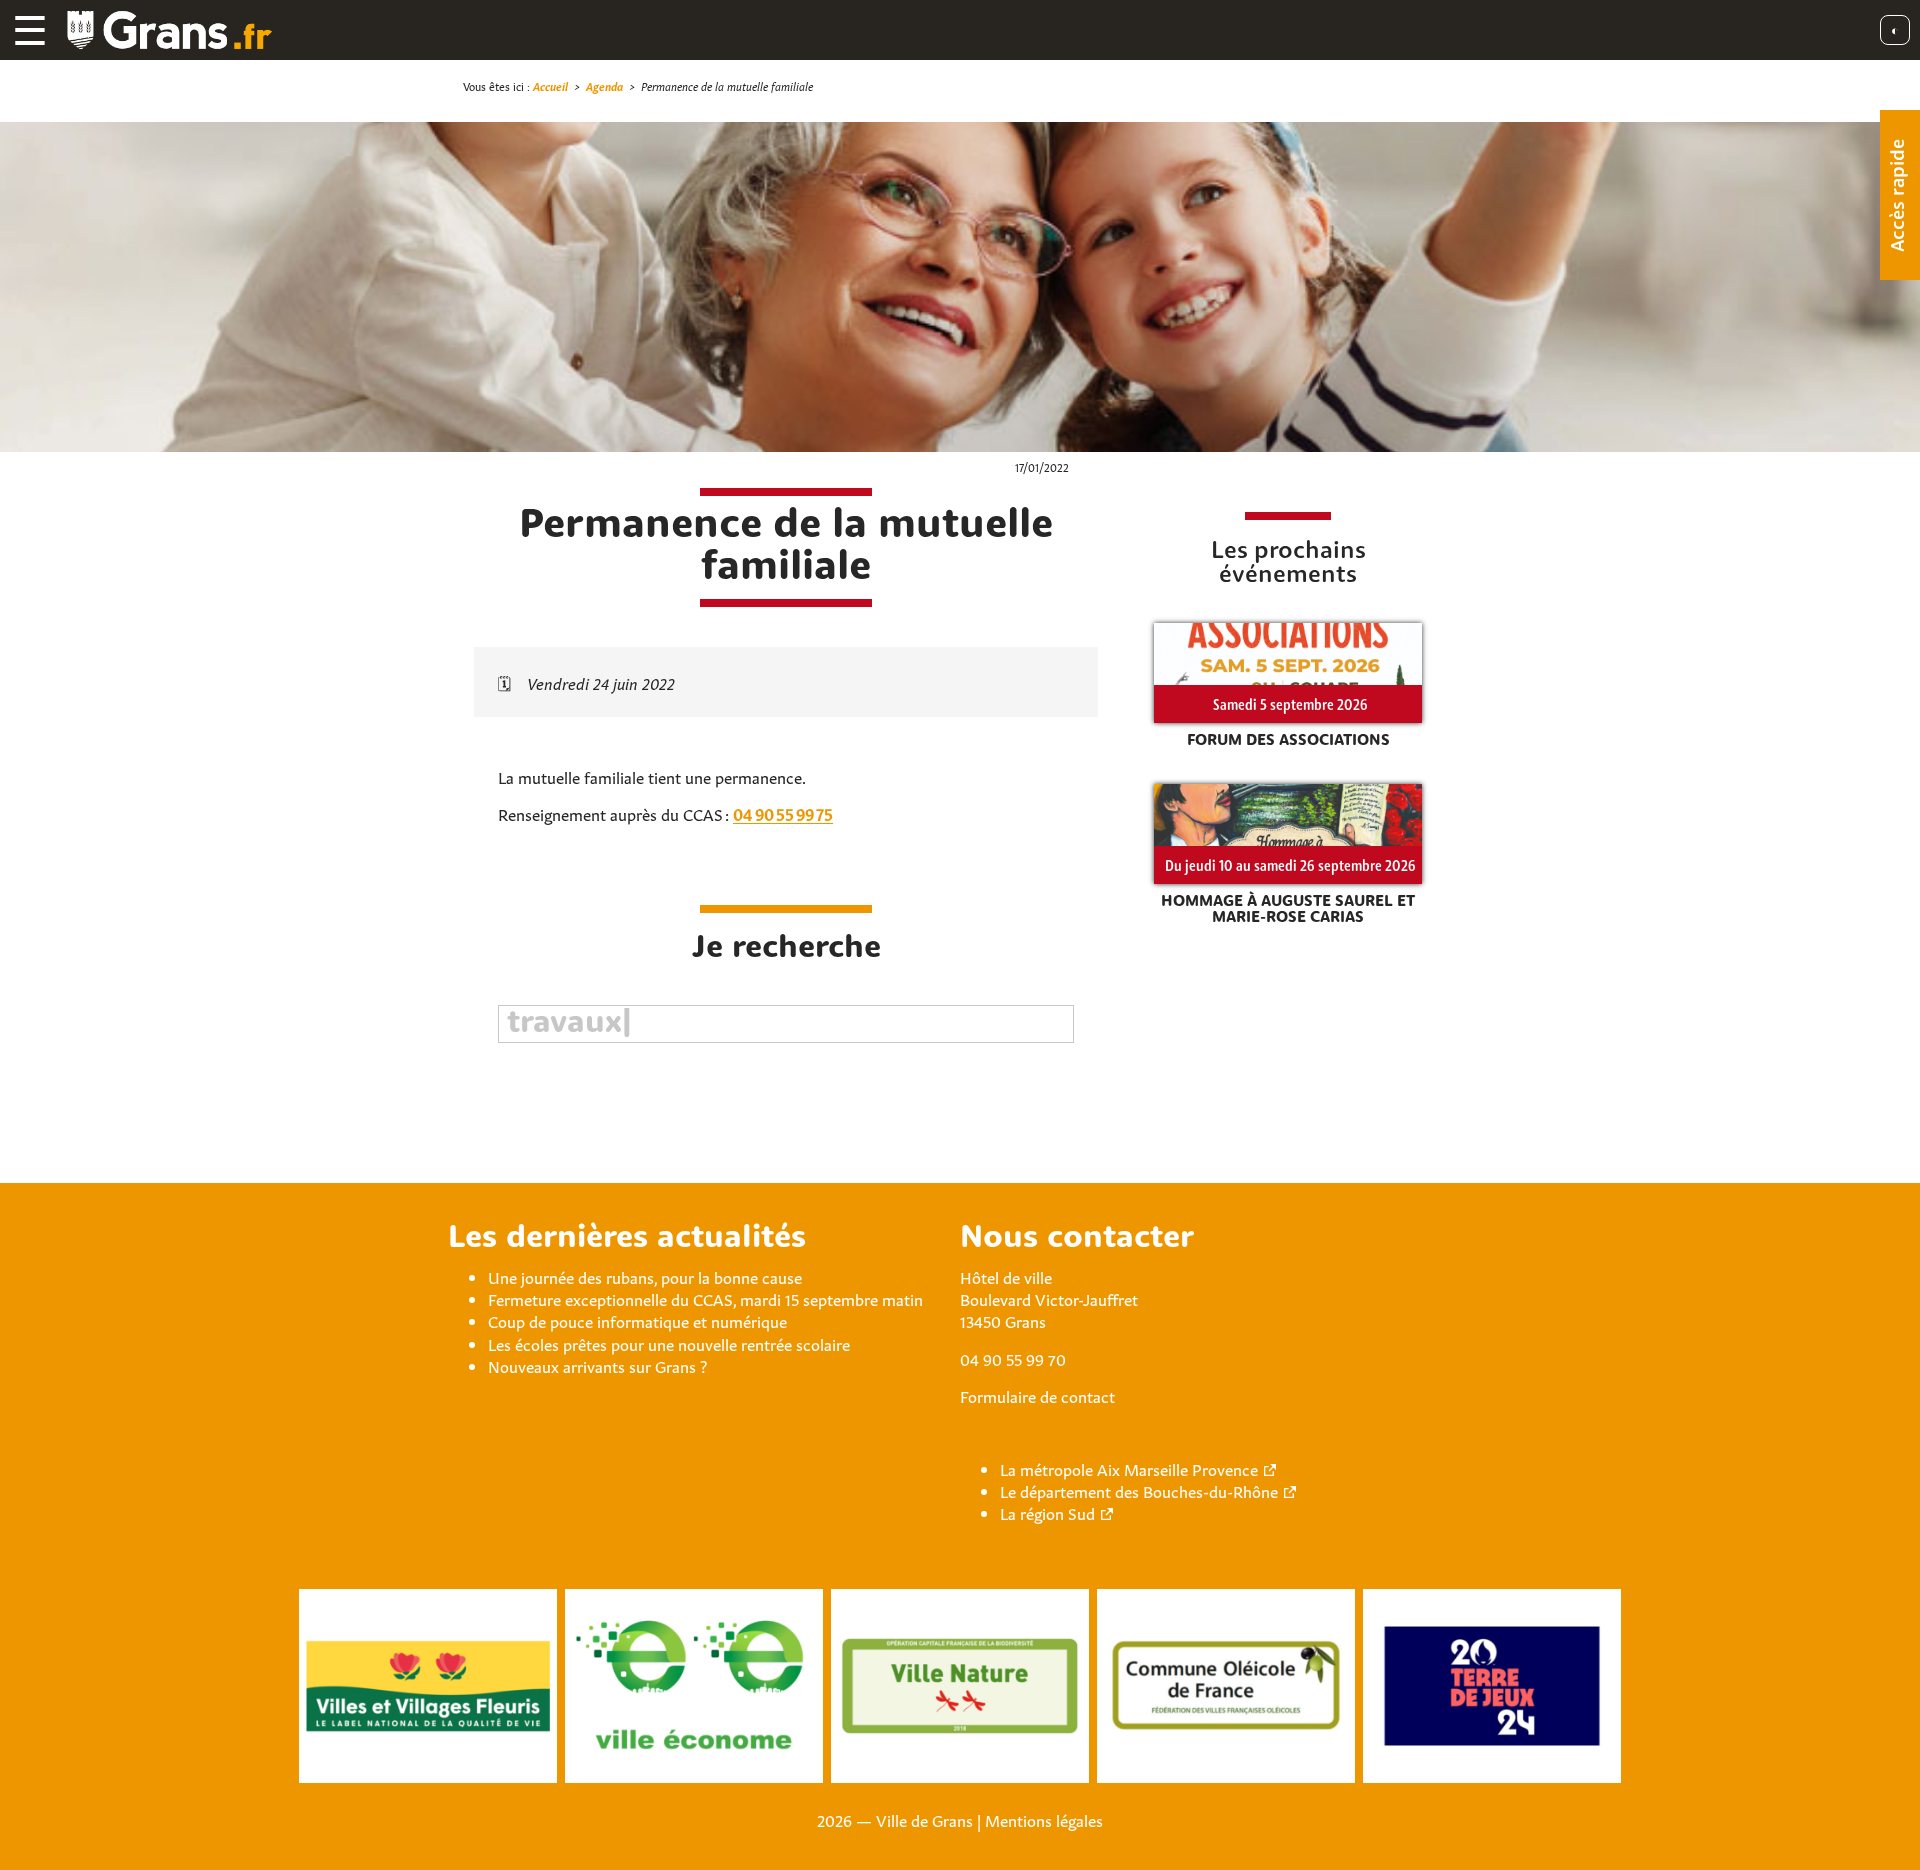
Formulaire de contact (1037, 1395)
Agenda (604, 85)
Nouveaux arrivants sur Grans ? (597, 1365)
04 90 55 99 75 (783, 813)
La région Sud (1047, 1512)
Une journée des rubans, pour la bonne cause (645, 1276)
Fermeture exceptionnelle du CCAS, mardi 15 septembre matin (705, 1298)
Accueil (550, 85)
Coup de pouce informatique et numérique (637, 1320)
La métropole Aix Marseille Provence (1129, 1468)
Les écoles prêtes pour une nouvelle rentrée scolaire (669, 1343)
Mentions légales (1044, 1819)
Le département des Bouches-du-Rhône (1139, 1490)
